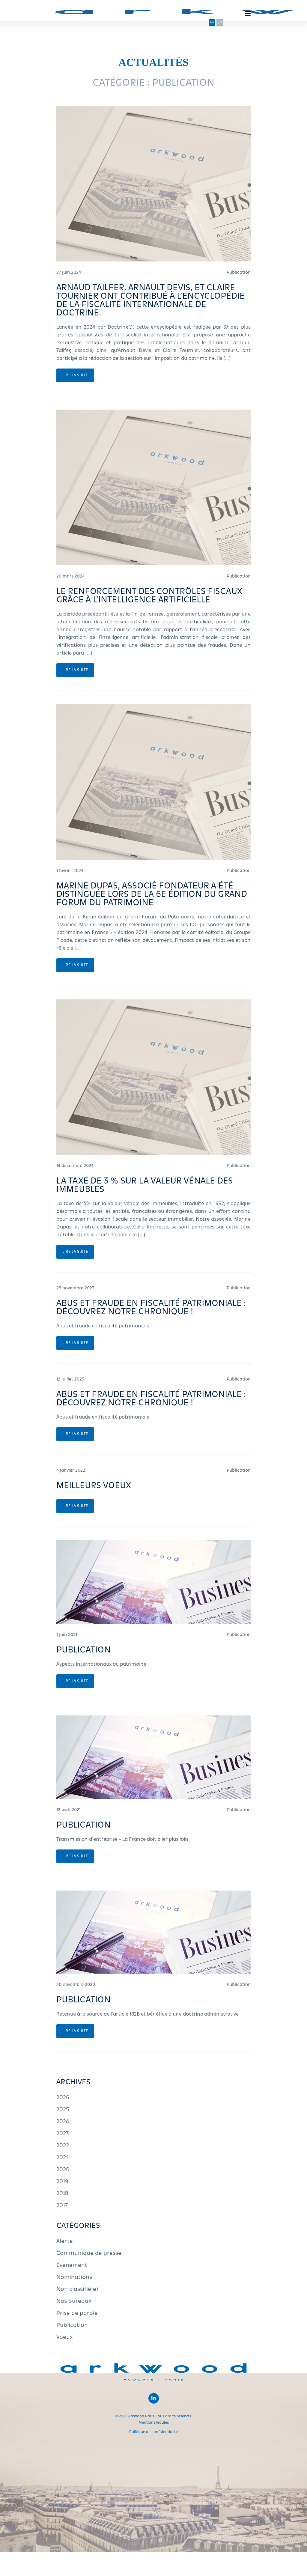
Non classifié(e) (77, 2290)
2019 (62, 2182)
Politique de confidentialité (153, 2432)
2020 (63, 2170)
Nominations (74, 2278)
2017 (62, 2206)
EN (220, 23)
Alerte (65, 2242)
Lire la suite (75, 375)
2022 (63, 2146)
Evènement (72, 2266)
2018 (62, 2194)
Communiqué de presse (89, 2254)
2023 (63, 2134)
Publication (72, 2326)
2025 (63, 2110)
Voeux (65, 2338)
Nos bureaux (74, 2302)
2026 (63, 2098)
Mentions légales (154, 2423)
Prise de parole (77, 2314)
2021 (62, 2158)
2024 (63, 2122)
